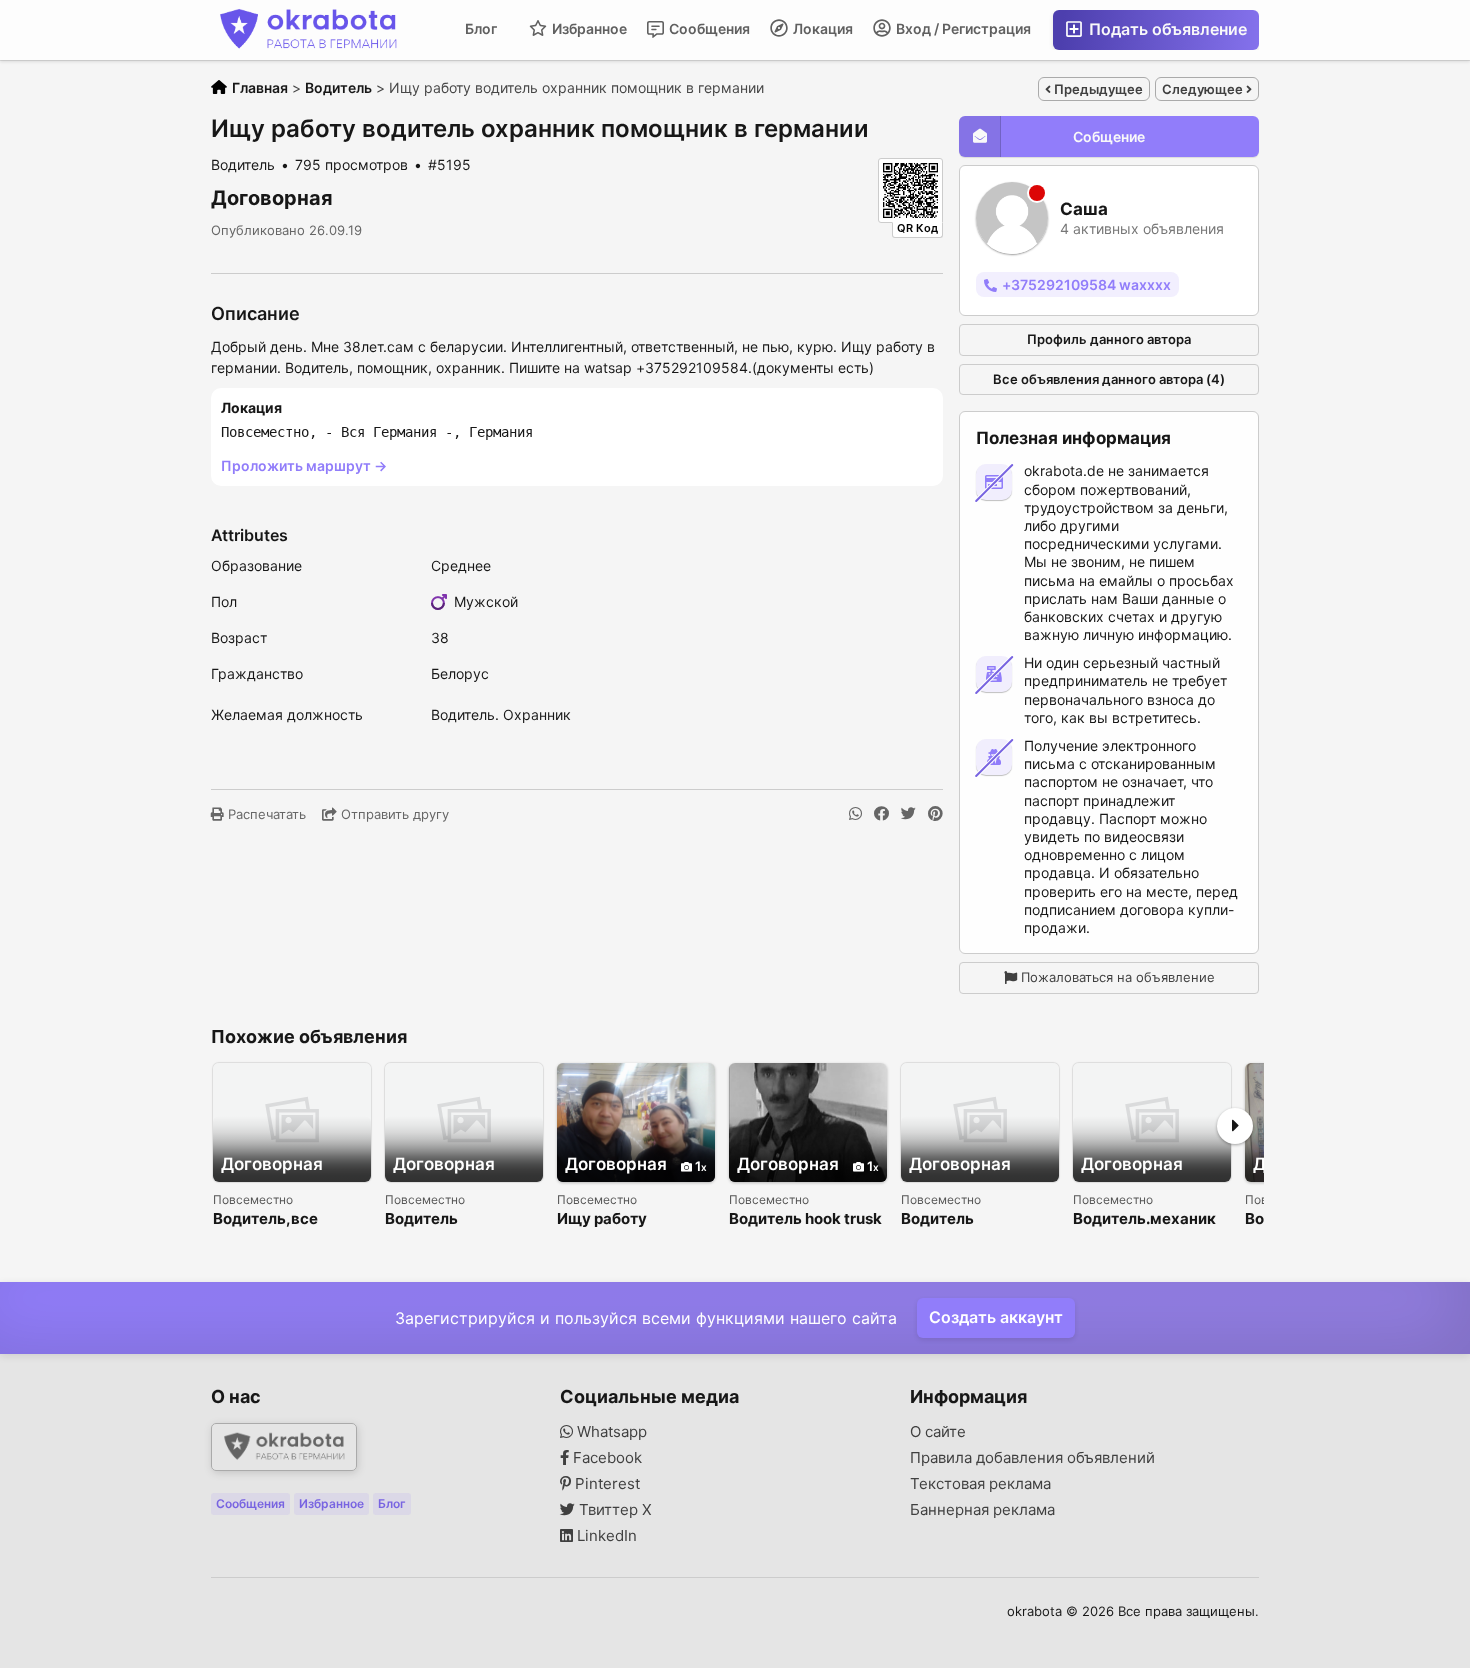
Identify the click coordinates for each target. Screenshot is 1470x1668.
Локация (821, 28)
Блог (481, 28)
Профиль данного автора (1109, 339)
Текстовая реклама (980, 1484)
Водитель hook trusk (805, 1219)
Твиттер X (613, 1510)
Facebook (605, 1458)
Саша (1084, 209)
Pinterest (605, 1484)
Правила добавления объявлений (1032, 1458)
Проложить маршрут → (304, 465)
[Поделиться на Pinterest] (935, 814)
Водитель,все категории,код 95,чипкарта (268, 1219)
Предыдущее (1097, 89)
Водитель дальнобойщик (958, 1219)
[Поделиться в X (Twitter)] (908, 814)
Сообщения (708, 28)
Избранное (588, 28)
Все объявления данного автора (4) (1109, 379)
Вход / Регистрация (962, 28)
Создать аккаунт (996, 1317)
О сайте (938, 1432)
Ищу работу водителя (602, 1219)
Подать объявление (1166, 29)
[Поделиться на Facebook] (881, 814)
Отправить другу (393, 814)
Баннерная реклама (982, 1510)
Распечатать (265, 814)
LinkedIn (605, 1536)
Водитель (421, 1219)
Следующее (1204, 89)
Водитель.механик (1144, 1219)
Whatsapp (610, 1432)
